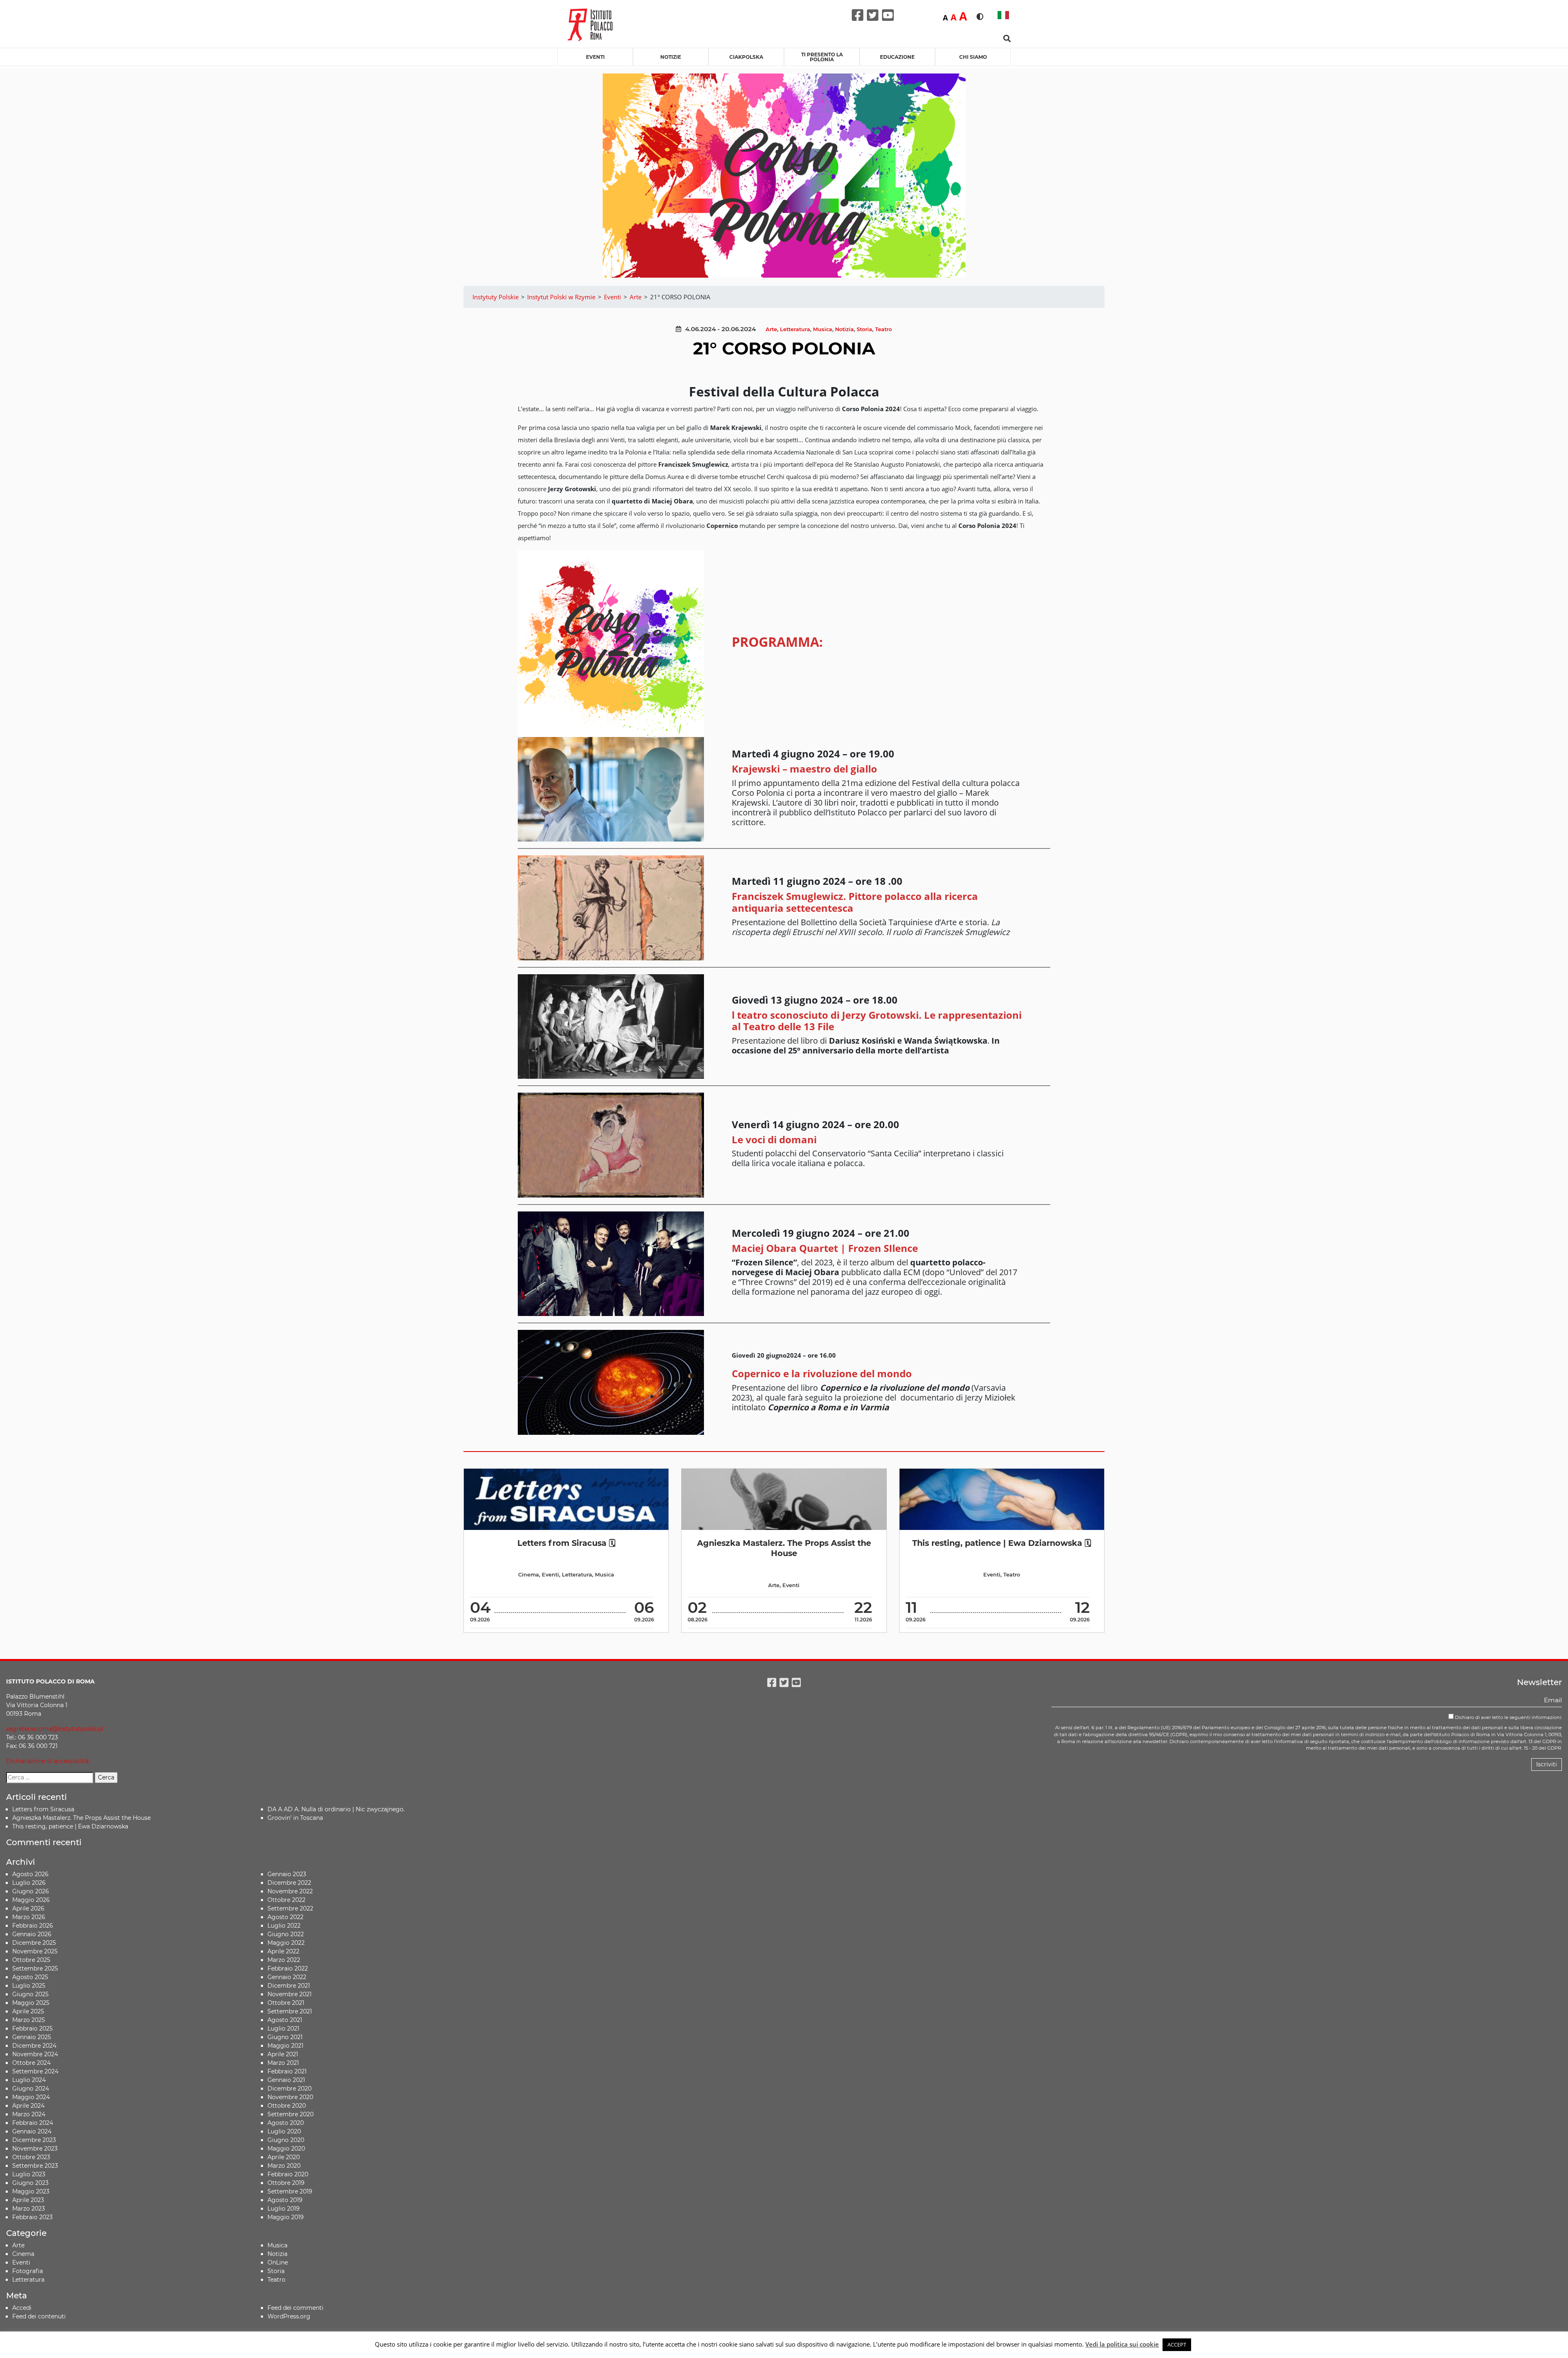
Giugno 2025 (30, 1994)
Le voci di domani (774, 1139)
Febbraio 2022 (288, 1968)
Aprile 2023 (28, 2200)
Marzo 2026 (29, 1917)
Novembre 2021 (290, 1994)
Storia (864, 329)
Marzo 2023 (29, 2209)
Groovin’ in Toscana (296, 1818)
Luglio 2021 (283, 2028)
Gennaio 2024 (32, 2131)
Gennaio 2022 (287, 1977)
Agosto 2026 (30, 1874)
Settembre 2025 (35, 1968)
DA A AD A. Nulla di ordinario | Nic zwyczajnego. (336, 1809)
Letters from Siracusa (43, 1809)
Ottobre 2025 (31, 1960)
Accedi (22, 2308)
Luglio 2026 (29, 1883)
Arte (771, 329)
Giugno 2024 (31, 2089)
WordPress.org (289, 2316)
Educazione (897, 57)
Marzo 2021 (283, 2063)
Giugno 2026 (31, 1891)
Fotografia (28, 2271)
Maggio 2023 (31, 2191)
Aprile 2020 (284, 2157)
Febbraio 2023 (32, 2217)
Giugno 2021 (285, 2037)
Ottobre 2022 (286, 1900)
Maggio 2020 (286, 2149)
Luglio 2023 (29, 2174)
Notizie (671, 57)
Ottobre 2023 (31, 2157)
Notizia (844, 329)
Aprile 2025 (28, 2011)
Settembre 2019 (290, 2191)
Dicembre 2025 (34, 1943)
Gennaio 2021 (286, 2080)
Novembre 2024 (35, 2054)
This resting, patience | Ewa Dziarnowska (70, 1826)
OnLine (278, 2262)
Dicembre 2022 (289, 1883)
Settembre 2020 (291, 2114)
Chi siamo (973, 57)
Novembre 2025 (35, 1951)
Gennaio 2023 (287, 1874)
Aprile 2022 (283, 1951)
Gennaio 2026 (32, 1934)
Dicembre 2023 (34, 2140)
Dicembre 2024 (34, 2046)
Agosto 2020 (286, 2123)
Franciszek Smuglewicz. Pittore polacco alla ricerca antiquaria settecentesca (855, 902)
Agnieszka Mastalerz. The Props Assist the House (784, 1548)
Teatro (883, 329)
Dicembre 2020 (290, 2089)
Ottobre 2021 (286, 2003)
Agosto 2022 (285, 1917)
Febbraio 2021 (287, 2071)
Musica (823, 329)
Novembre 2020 (290, 2097)
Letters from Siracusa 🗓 (566, 1543)
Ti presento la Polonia (822, 57)
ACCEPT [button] (1177, 2345)
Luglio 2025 (29, 1986)
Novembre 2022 (290, 1891)
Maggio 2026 (31, 1900)
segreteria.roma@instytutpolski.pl (55, 1729)
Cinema (529, 1575)
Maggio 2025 (31, 2003)
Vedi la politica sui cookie (1122, 2344)
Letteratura (795, 329)
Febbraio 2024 (33, 2123)
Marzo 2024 (29, 2114)
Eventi (595, 57)
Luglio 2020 (284, 2131)
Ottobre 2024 (31, 2063)
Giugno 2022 (286, 1934)
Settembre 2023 (35, 2166)
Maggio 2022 (286, 1943)
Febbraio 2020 (288, 2174)
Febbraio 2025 (32, 2028)
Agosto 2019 (285, 2200)
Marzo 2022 (284, 1960)
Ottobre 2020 (287, 2106)
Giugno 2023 (30, 2183)
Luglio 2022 (284, 1926)
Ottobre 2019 (286, 2183)
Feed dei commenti (295, 2308)
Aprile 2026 (28, 1908)
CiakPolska (746, 57)
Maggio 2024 (31, 2097)
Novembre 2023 (35, 2149)
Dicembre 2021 (289, 1986)
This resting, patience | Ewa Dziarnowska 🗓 (1002, 1543)
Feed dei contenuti (39, 2316)
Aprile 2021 (283, 2054)
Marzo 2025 (29, 2020)
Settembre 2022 (290, 1908)
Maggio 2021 (285, 2046)
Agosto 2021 (285, 2020)
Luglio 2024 (29, 2080)
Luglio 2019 (284, 2209)
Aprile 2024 (28, 2106)
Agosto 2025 (30, 1977)
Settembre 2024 (35, 2071)
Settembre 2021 (290, 2011)
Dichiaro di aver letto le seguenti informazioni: (1508, 1717)
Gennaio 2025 (32, 2037)
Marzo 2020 (284, 2166)
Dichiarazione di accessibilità (47, 1761)
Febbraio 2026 (33, 1926)
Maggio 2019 (286, 2217)
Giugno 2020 (286, 2140)
